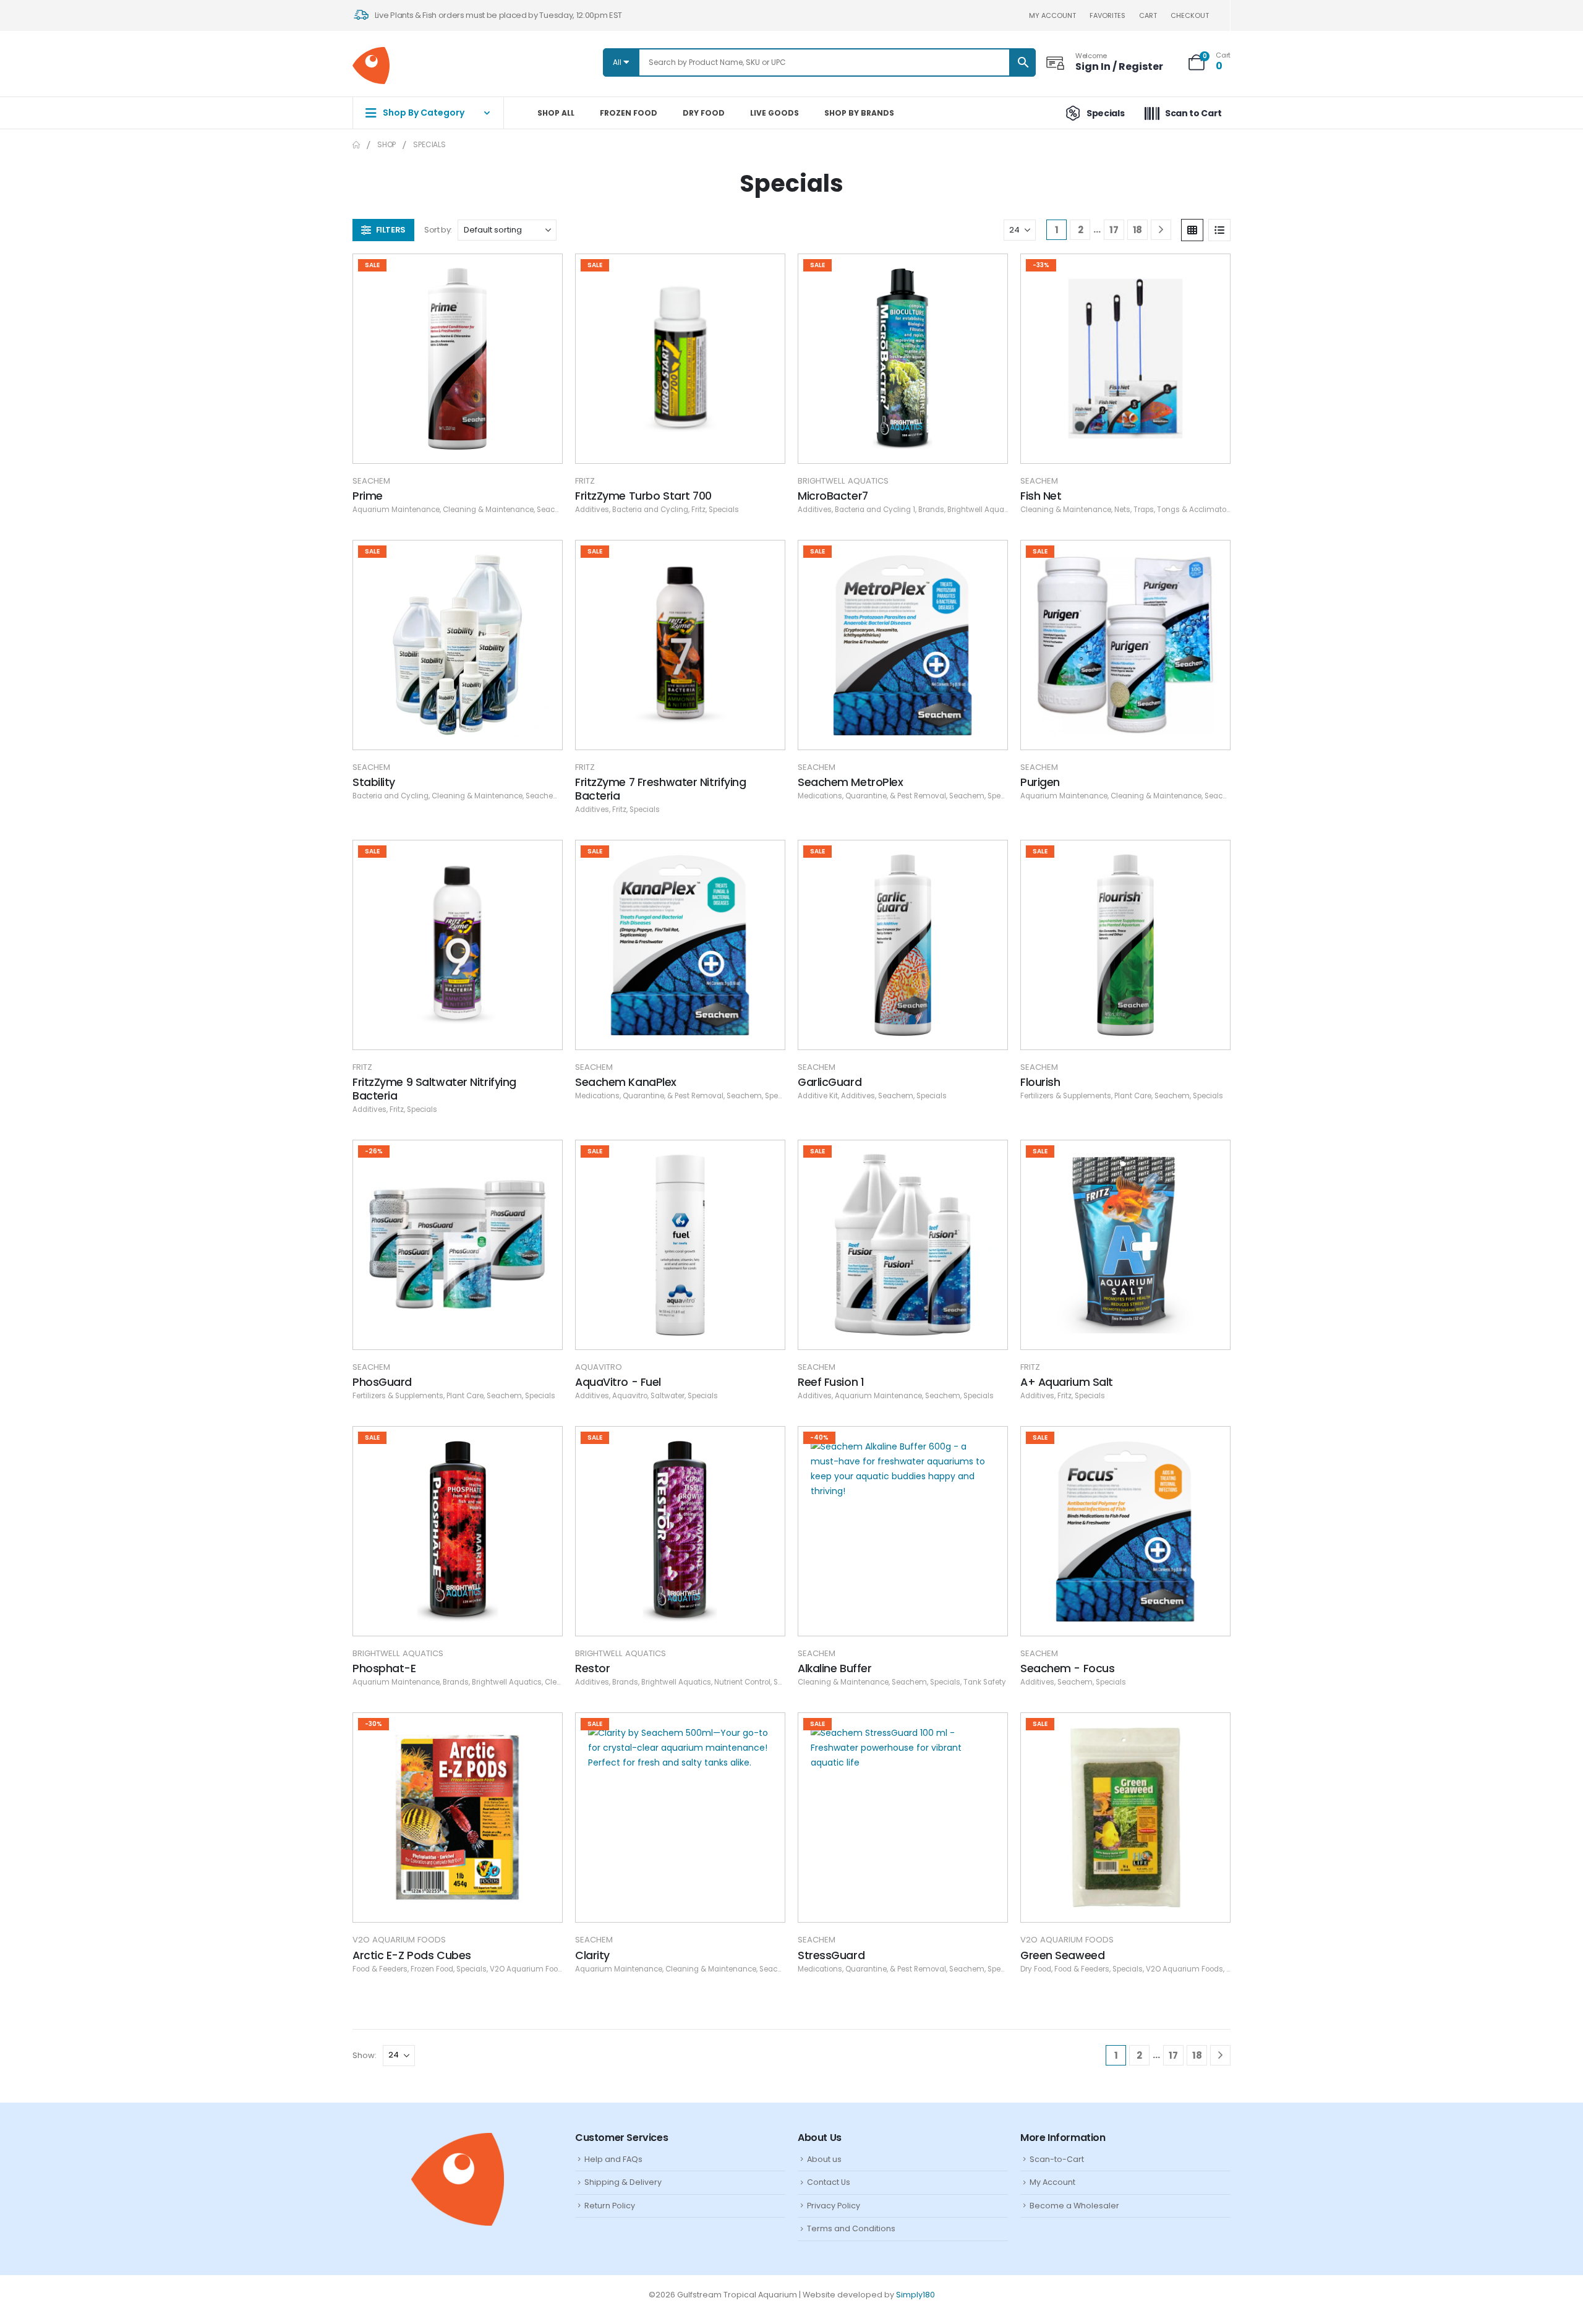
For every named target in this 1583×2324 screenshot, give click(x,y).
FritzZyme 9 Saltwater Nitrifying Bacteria (434, 1089)
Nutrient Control (742, 1682)
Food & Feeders (380, 1969)
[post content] (458, 359)
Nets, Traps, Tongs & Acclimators (1174, 510)
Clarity (592, 1955)
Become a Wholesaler (1074, 2206)
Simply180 (915, 2295)
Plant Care (1133, 1096)
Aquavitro (599, 1367)
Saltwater (668, 1396)
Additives (592, 510)
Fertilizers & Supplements (1066, 1096)
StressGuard (831, 1955)
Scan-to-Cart (1057, 2159)
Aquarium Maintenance (396, 510)
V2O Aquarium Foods (399, 1940)
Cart (1148, 15)
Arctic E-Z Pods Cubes (412, 1955)
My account (1052, 15)
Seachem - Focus (1067, 1668)
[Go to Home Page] (356, 145)
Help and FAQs (613, 2159)
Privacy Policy (834, 2206)
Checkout (1190, 15)
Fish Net (1041, 496)
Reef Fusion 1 (831, 1382)
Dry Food (704, 113)
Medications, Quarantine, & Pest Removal (872, 796)
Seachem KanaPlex (626, 1082)
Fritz (585, 481)
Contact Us (829, 2182)
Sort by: (438, 230)
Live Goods (774, 113)
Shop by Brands (859, 113)
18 (1137, 230)
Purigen (1040, 782)
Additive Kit (818, 1096)
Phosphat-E (384, 1668)
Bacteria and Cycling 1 (875, 510)
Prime (368, 496)
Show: (365, 2055)
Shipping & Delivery (623, 2182)
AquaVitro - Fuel (618, 1382)
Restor (592, 1668)
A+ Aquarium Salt (1067, 1382)
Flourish (1040, 1082)
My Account (1052, 2182)
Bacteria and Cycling (650, 510)
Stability (374, 782)
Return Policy (610, 2206)
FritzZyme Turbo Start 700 (643, 496)
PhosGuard (382, 1382)
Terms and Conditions (851, 2228)
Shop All (556, 113)
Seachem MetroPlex (851, 782)
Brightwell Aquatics (843, 481)
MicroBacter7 (833, 496)
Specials (724, 510)
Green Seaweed (1062, 1955)
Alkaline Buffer (834, 1668)
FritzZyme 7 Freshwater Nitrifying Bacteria (660, 789)
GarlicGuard (830, 1082)
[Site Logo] (371, 66)
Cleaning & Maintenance (488, 510)
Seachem (371, 481)
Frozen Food (629, 113)
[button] (383, 230)
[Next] (1161, 230)
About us (824, 2159)
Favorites (1107, 15)
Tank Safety (985, 1682)
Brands (931, 510)
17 (1114, 230)
